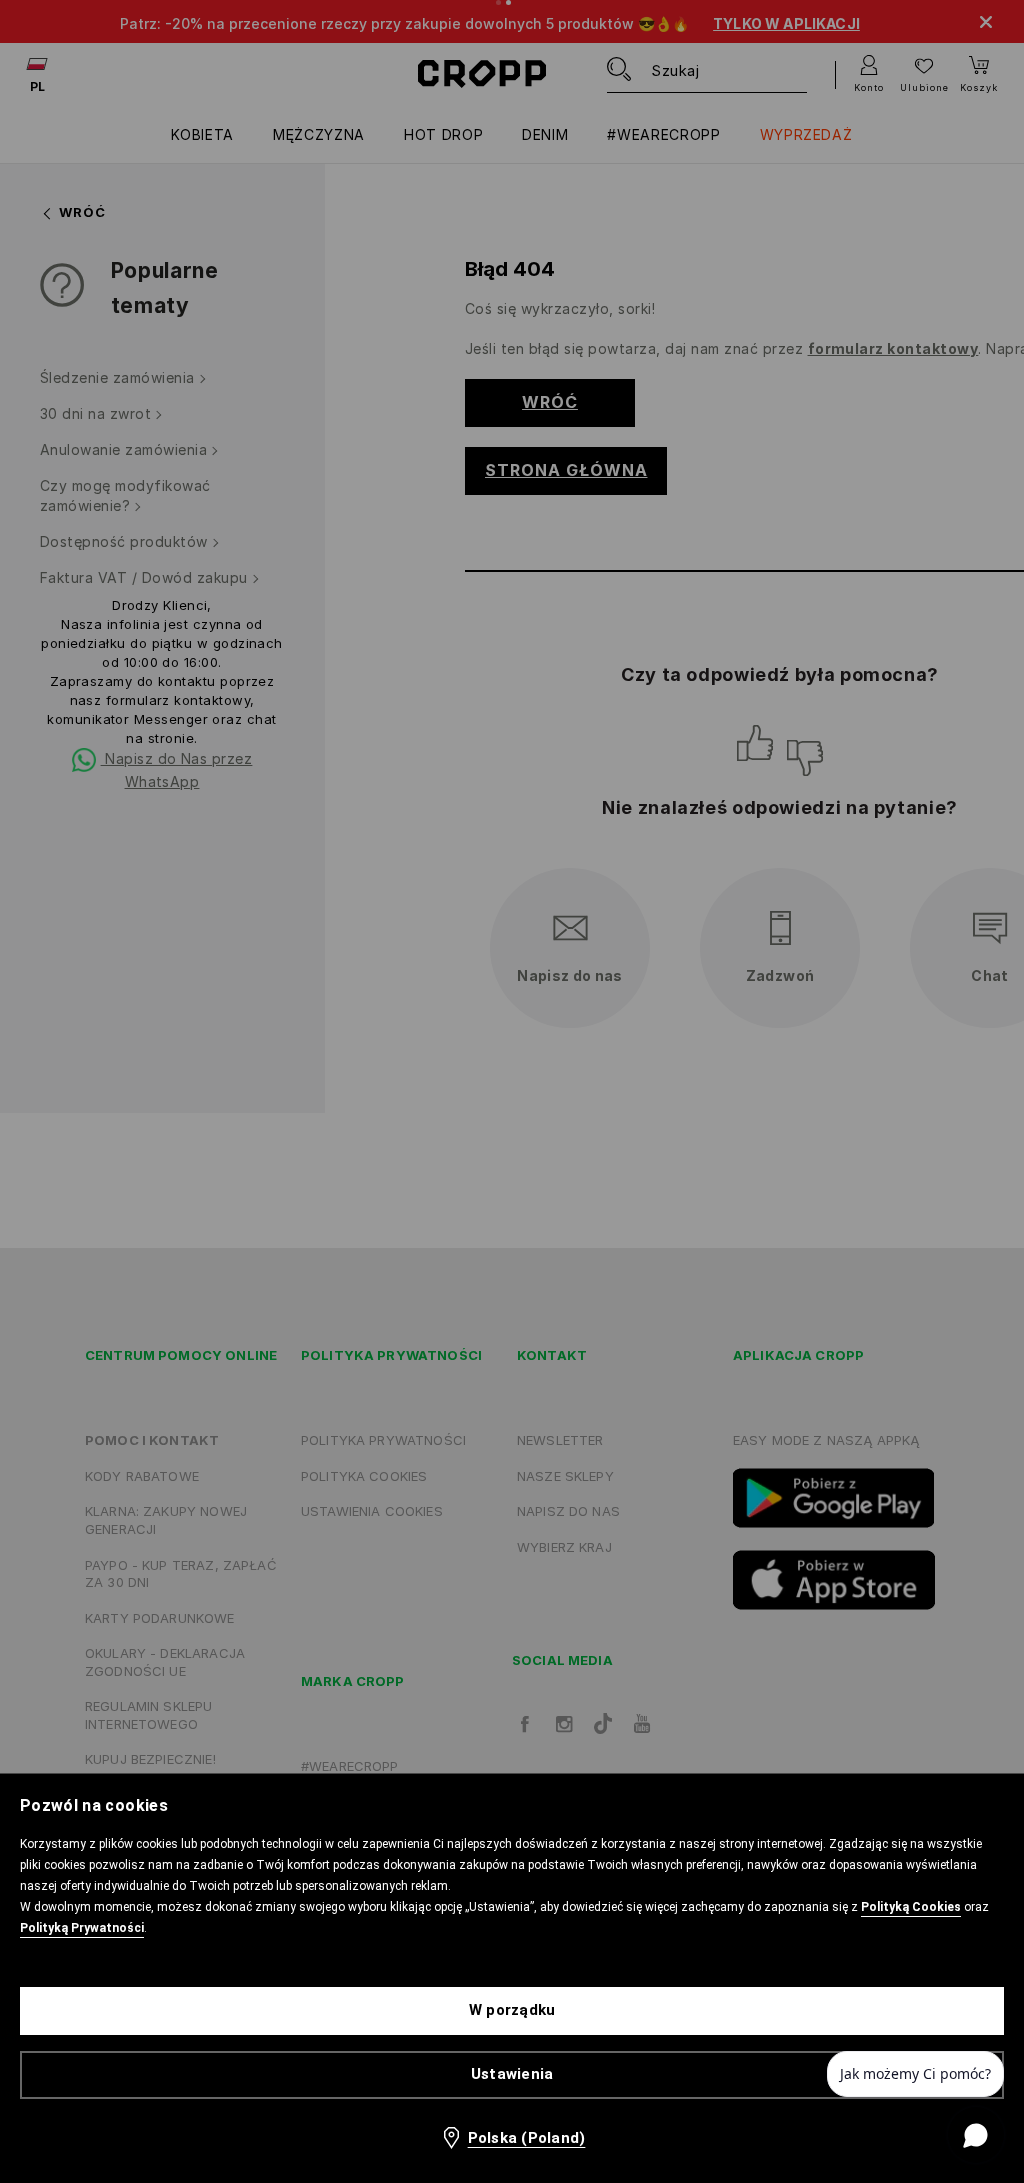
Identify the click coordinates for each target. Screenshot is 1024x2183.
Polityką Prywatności (82, 1928)
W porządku (512, 2010)
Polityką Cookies (911, 1907)
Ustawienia (512, 2074)
